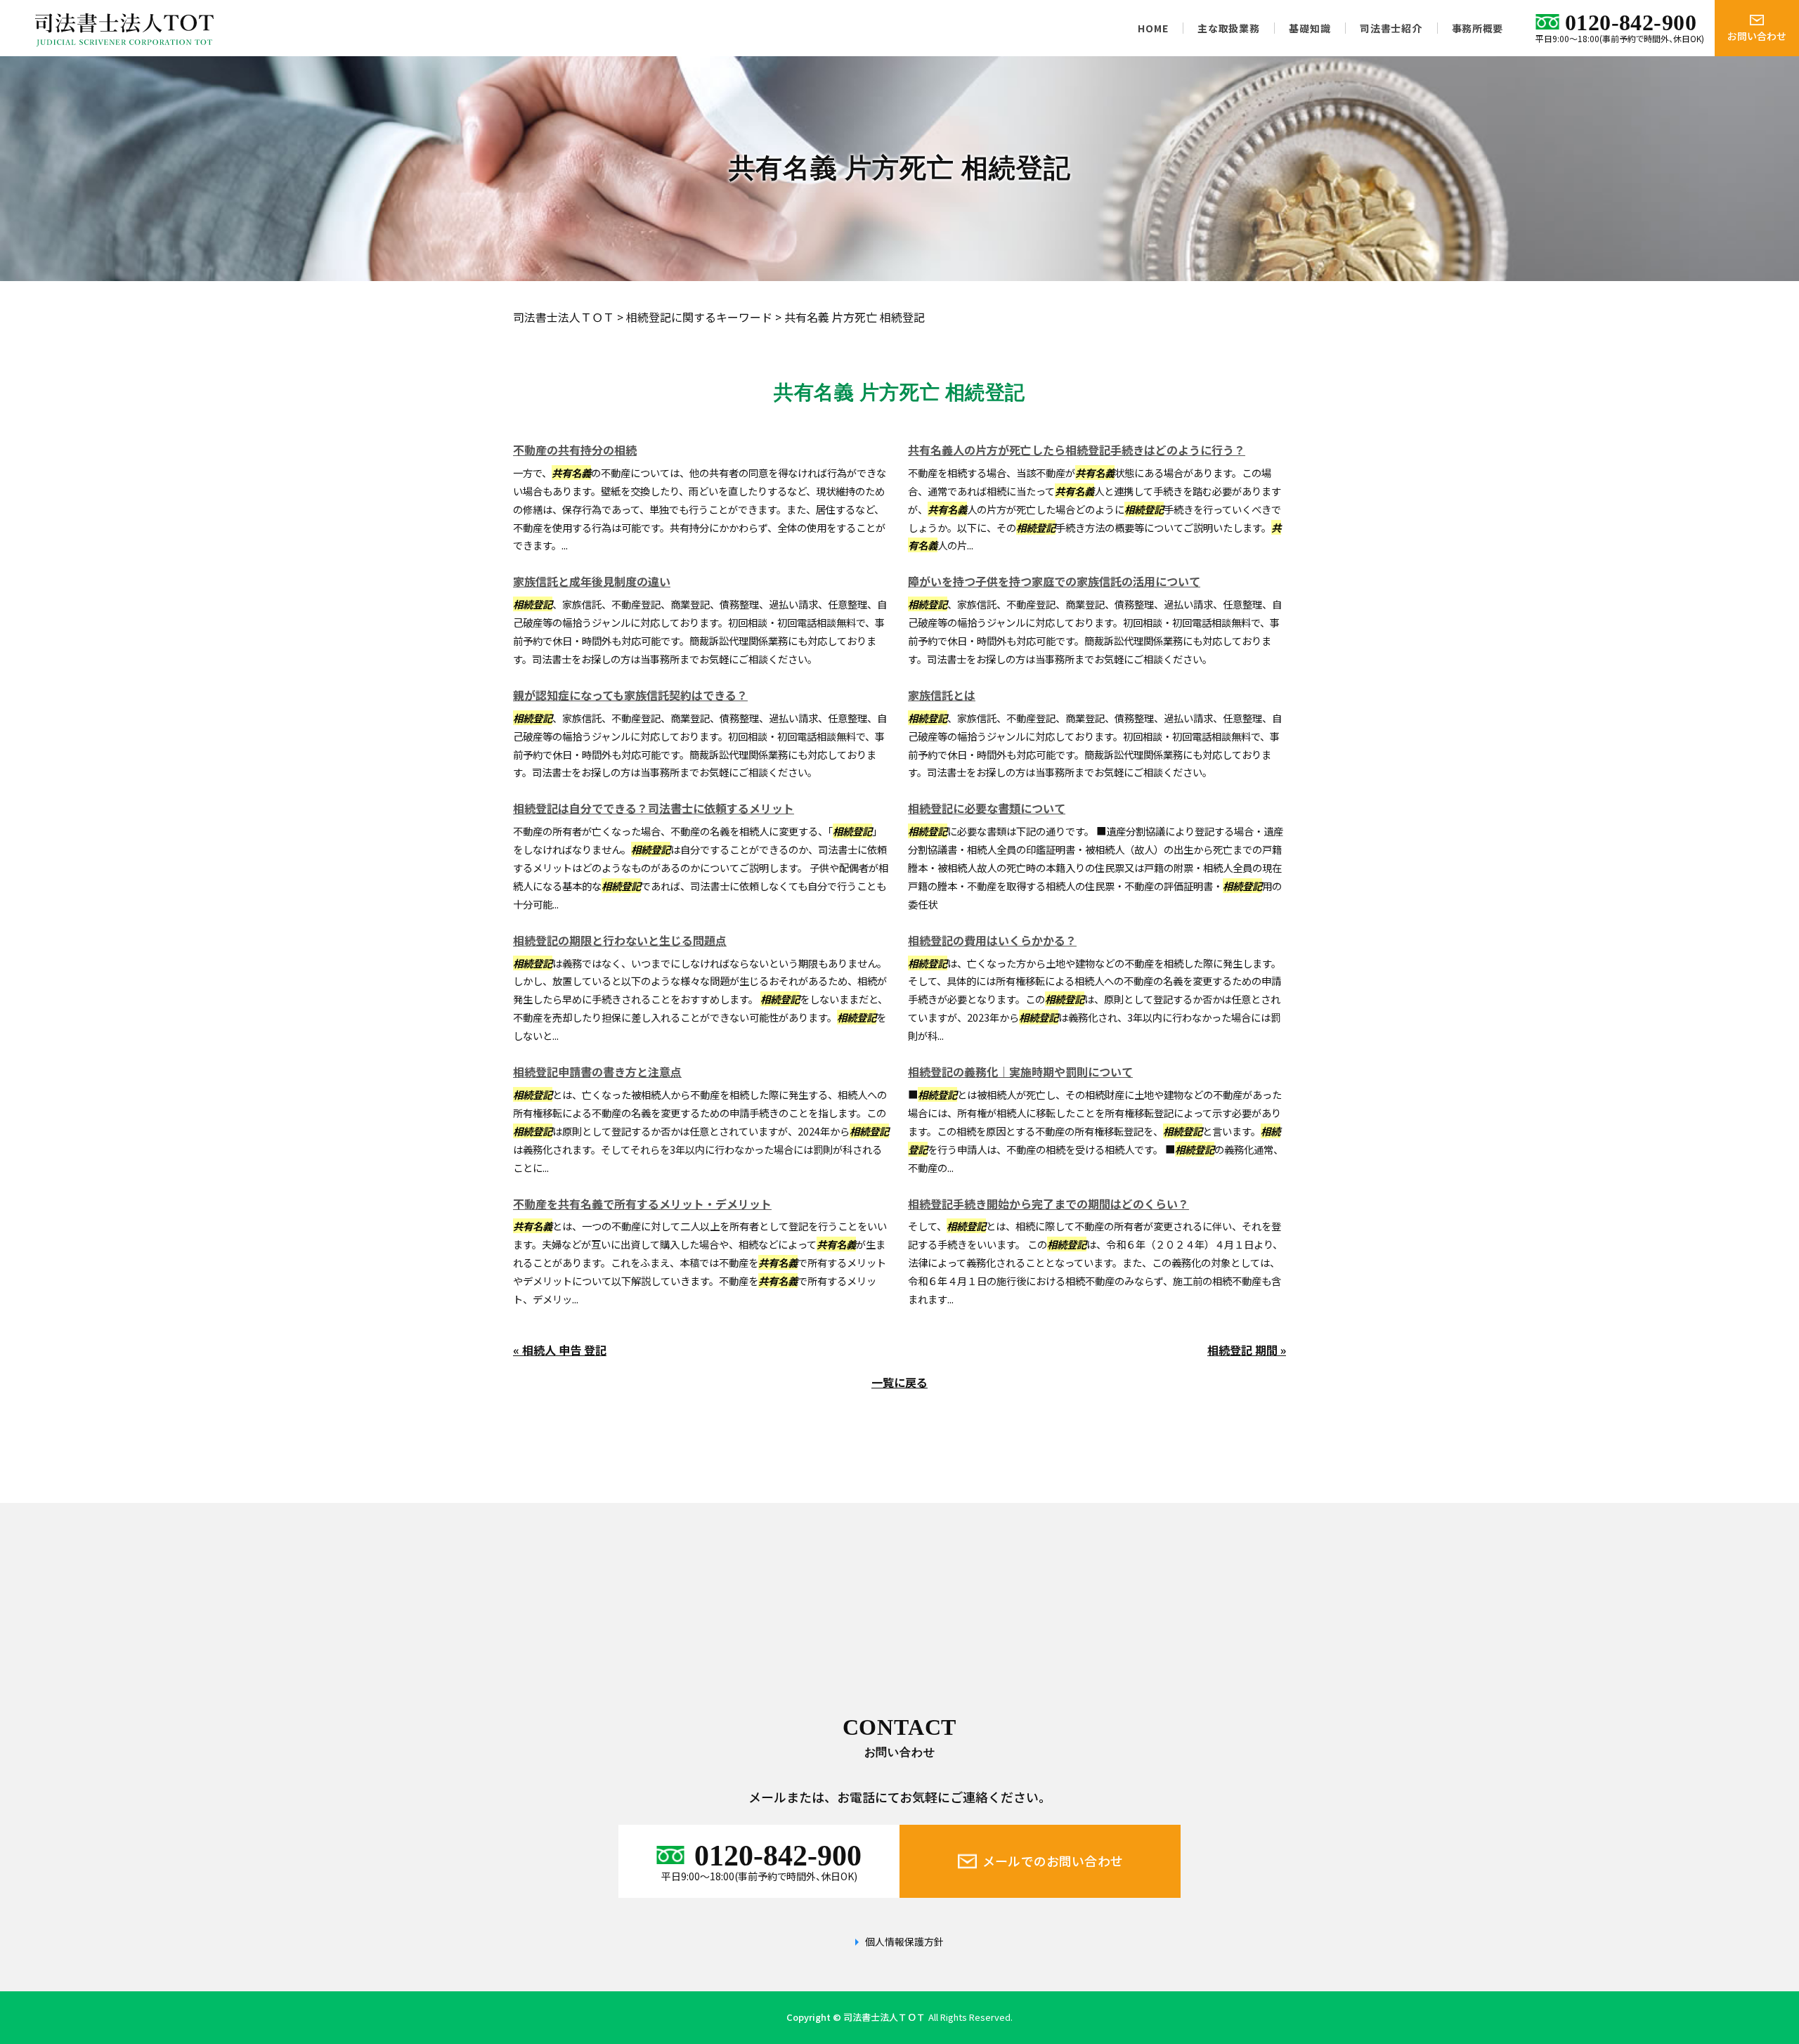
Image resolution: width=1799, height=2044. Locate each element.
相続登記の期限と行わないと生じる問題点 (620, 940)
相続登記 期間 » (1247, 1350)
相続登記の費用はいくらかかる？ (992, 940)
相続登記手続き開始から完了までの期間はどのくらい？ (1048, 1204)
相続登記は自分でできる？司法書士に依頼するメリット (654, 808)
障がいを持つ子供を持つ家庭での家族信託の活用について (1054, 581)
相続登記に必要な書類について (987, 808)
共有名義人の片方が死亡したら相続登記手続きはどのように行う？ (1077, 450)
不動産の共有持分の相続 (575, 450)
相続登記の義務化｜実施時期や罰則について (1020, 1072)
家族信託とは (942, 695)
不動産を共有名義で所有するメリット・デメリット (642, 1204)
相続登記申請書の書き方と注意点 (597, 1072)
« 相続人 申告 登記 (560, 1350)
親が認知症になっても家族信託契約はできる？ (630, 695)
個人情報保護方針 (904, 1942)
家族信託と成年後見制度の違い (592, 581)
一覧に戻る (899, 1382)
